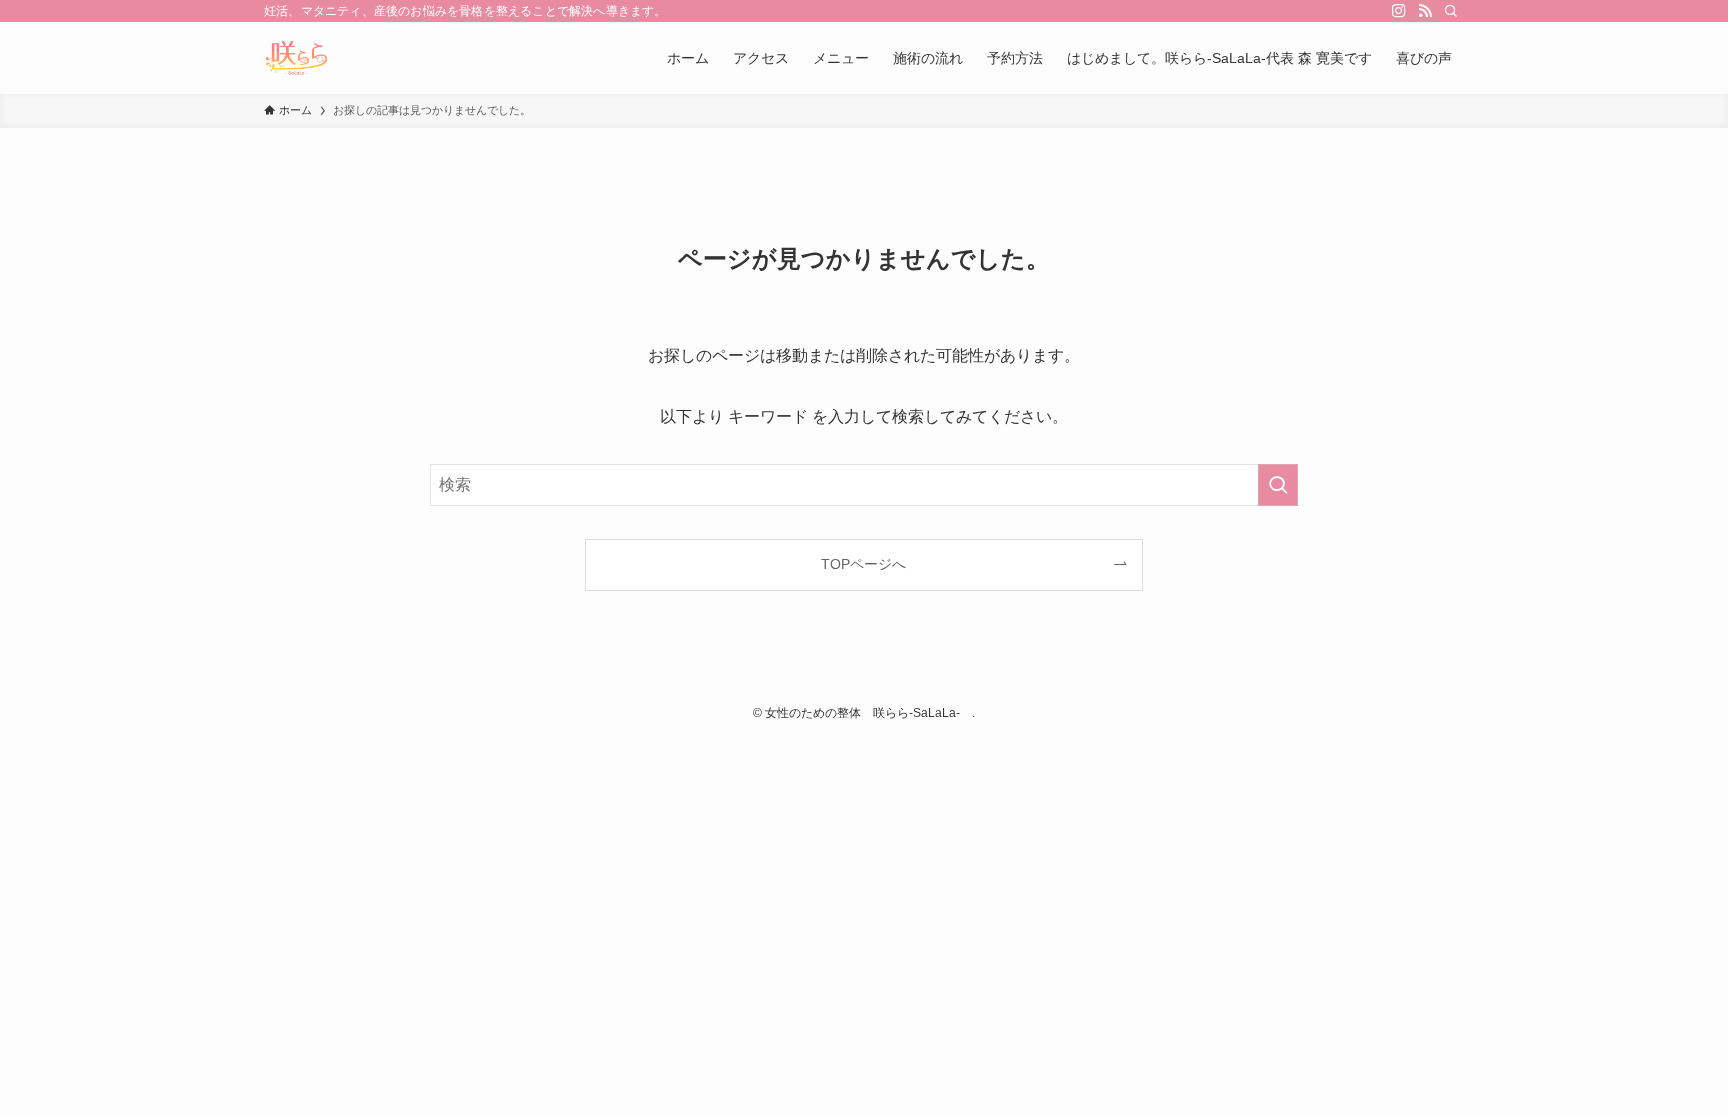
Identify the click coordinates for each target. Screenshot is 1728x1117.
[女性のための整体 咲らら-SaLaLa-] (296, 58)
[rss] (1425, 11)
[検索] (1451, 11)
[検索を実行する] (1278, 485)
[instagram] (1399, 11)
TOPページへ (863, 564)
